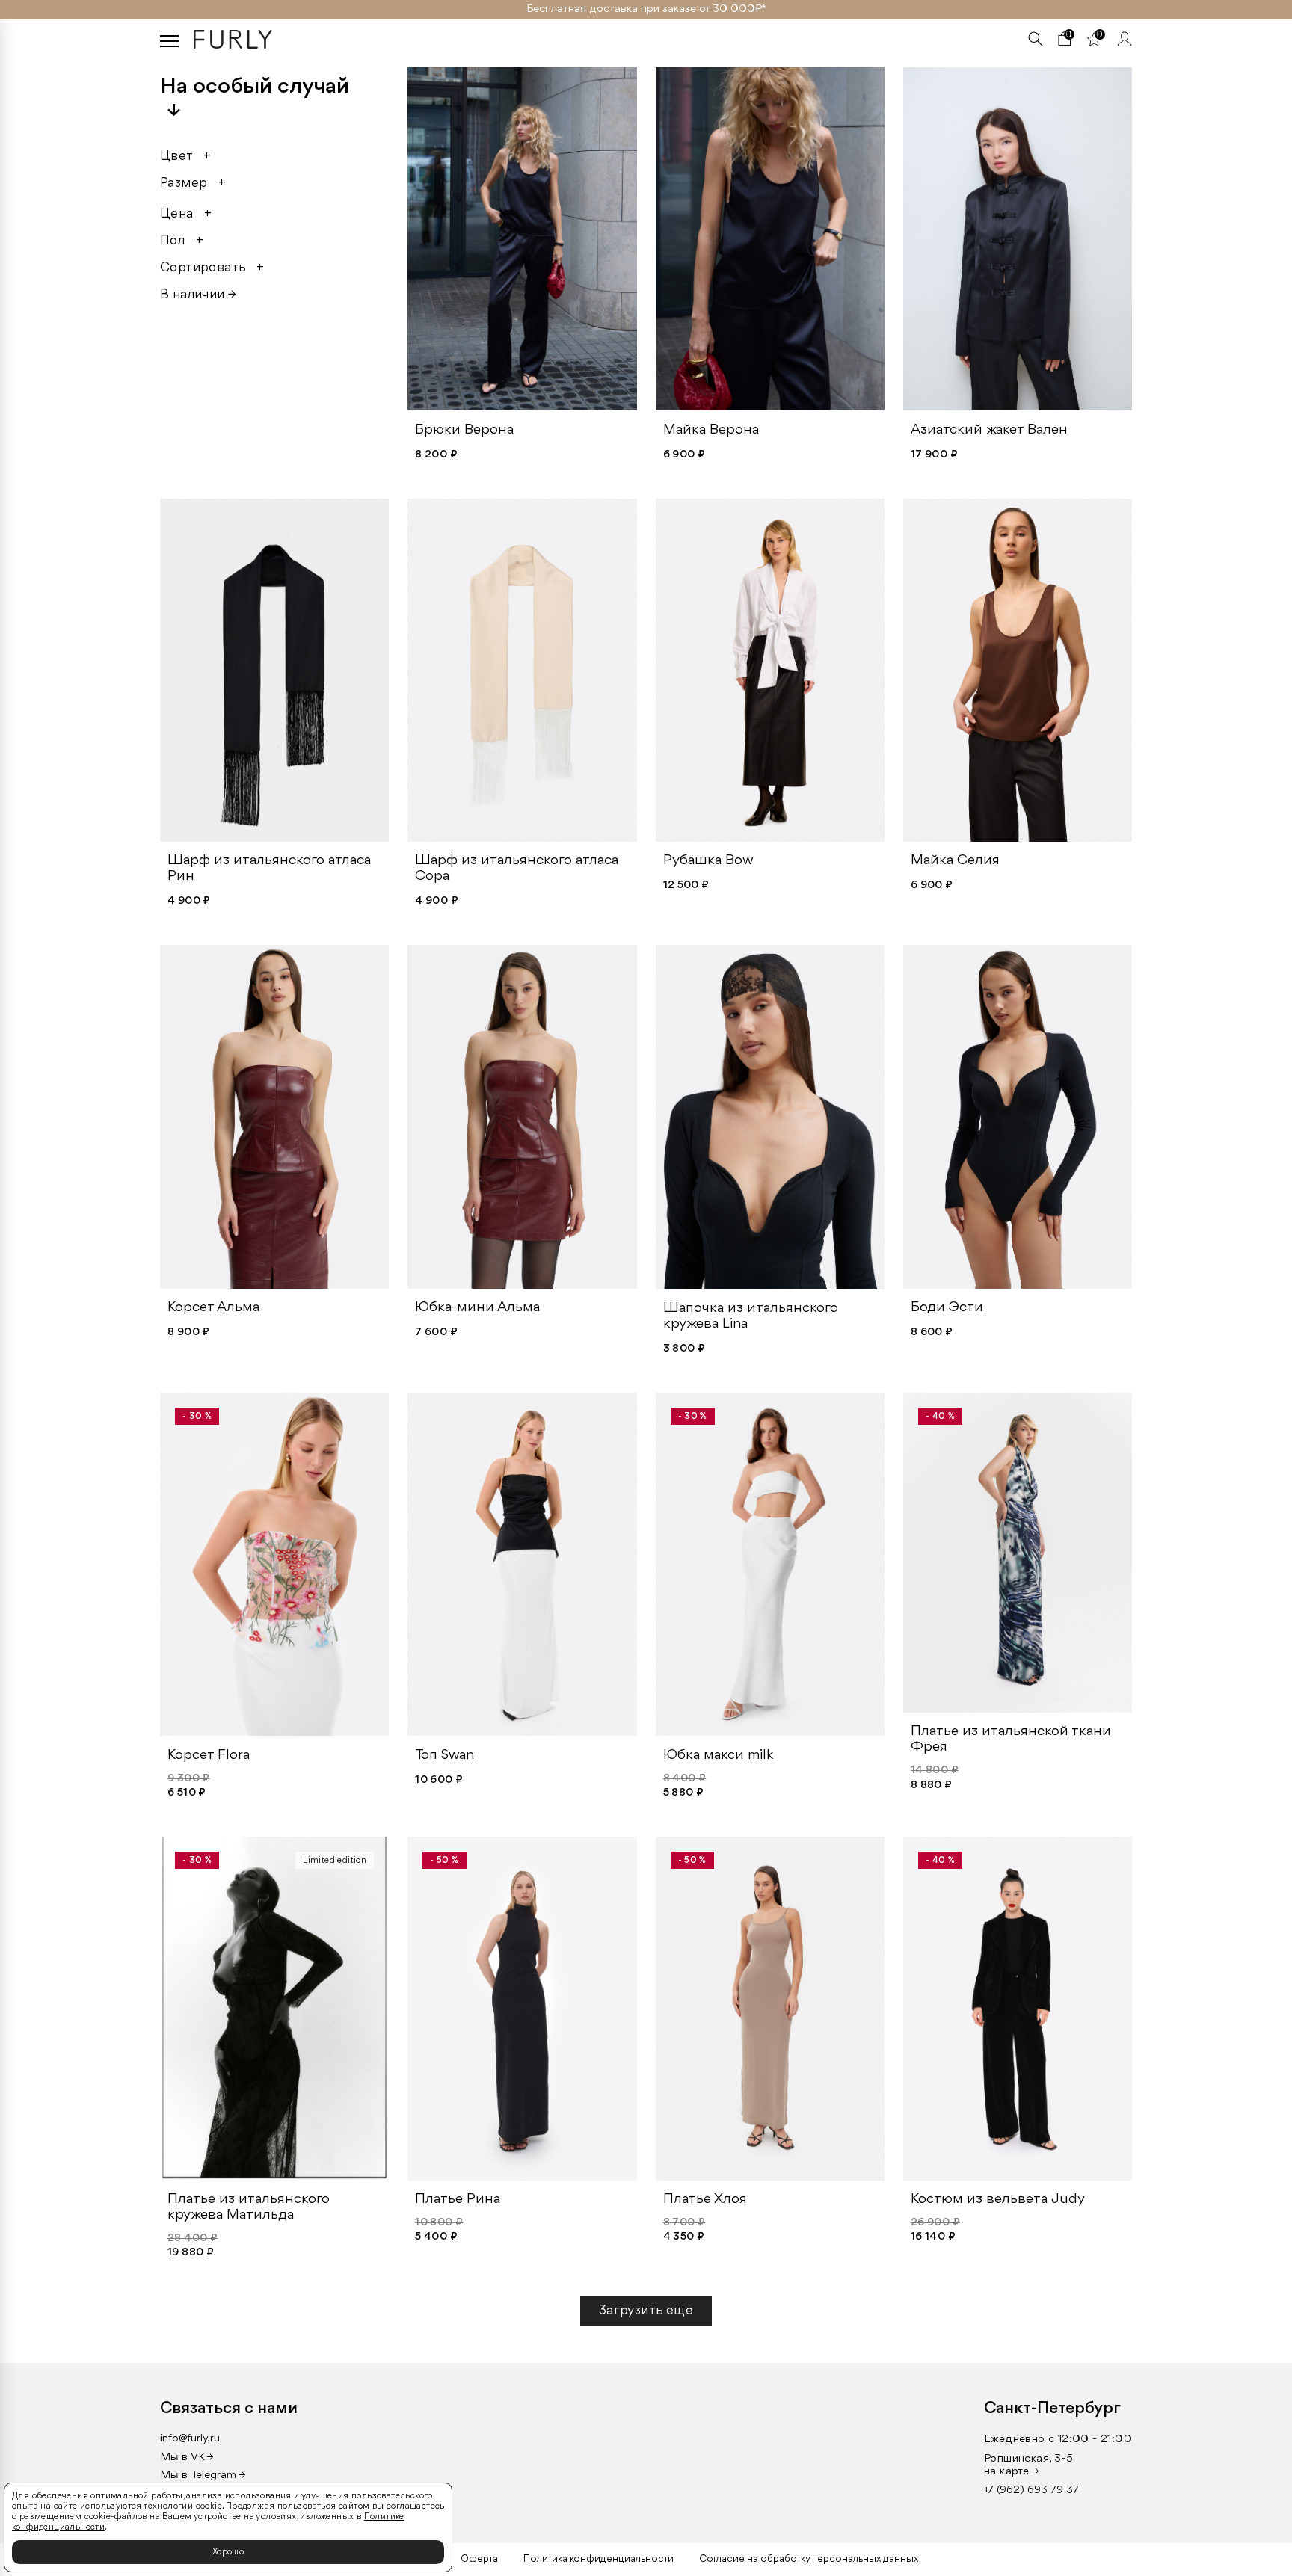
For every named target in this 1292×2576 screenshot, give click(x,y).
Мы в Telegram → (203, 2475)
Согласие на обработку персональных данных (809, 2559)
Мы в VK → (187, 2458)
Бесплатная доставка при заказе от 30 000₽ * (646, 9)
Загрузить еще (646, 2311)
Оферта (479, 2559)
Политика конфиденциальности (599, 2559)
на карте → (1012, 2472)
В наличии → (198, 295)
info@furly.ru (190, 2439)
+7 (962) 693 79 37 (1031, 2490)
